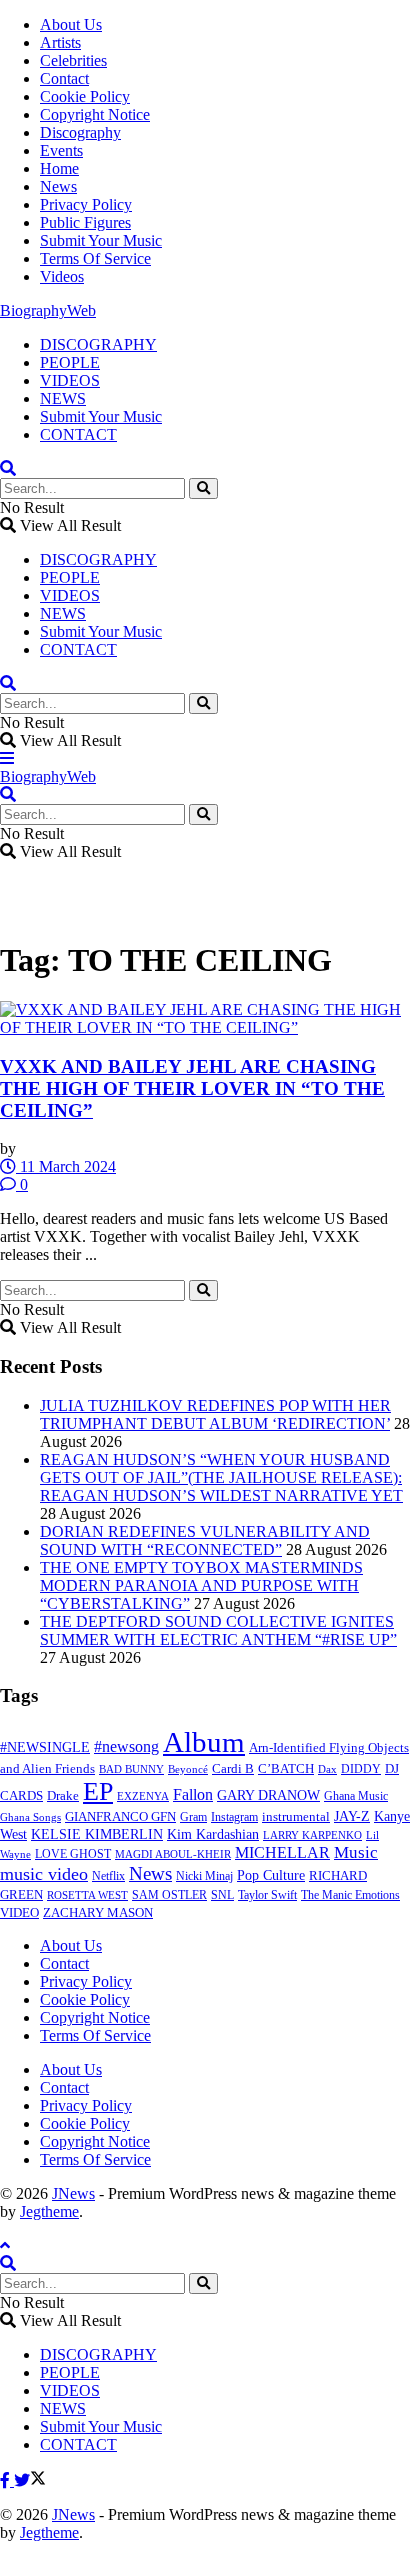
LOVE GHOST (73, 1854)
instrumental (296, 1817)
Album (204, 1742)
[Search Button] (203, 488)
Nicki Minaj (204, 1876)
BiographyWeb (48, 310)
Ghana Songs (30, 1817)
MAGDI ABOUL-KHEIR (173, 1854)
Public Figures (85, 222)
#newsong (126, 1746)
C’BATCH (286, 1768)
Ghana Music (356, 1796)
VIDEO (19, 1913)
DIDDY (361, 1769)
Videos (62, 276)
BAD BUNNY (131, 1769)
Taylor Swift (267, 1895)
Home (59, 168)
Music (356, 1852)
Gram (193, 1817)
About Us (71, 24)
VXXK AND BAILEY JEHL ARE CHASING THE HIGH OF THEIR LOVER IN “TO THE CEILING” (192, 1088)
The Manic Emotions (350, 1895)
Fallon (193, 1794)
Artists (60, 42)
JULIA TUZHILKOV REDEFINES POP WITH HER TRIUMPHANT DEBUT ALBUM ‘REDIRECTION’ (215, 1414)
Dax (327, 1769)
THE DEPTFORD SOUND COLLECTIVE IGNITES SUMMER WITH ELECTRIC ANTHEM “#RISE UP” (218, 1630)
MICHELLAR (282, 1852)
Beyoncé (188, 1769)
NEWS (63, 398)
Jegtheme (49, 2211)
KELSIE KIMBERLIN (97, 1834)
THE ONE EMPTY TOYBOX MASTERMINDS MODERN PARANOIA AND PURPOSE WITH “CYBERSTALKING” (201, 1585)
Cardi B (233, 1769)
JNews (73, 2193)
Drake (63, 1795)
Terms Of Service (95, 258)
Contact (64, 78)
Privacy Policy (86, 204)
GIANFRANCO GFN (120, 1817)
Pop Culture (271, 1875)
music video (44, 1874)
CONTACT (78, 434)
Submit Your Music (101, 240)
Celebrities (73, 60)
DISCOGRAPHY (98, 344)
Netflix (108, 1876)
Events (61, 150)
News (58, 186)
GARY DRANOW (268, 1795)
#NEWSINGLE (45, 1747)
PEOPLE (70, 362)
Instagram (234, 1817)
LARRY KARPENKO (312, 1835)
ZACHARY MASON (98, 1913)
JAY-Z (352, 1816)
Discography (80, 132)
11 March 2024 (66, 1166)
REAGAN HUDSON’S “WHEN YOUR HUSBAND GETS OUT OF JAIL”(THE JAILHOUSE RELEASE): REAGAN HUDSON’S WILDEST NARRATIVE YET (221, 1477)
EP (98, 1791)
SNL (222, 1895)
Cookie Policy (85, 96)
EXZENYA (143, 1796)
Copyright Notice (95, 114)
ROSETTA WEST (87, 1895)
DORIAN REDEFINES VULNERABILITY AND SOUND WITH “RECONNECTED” (205, 1540)
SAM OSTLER (169, 1895)
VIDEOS (70, 380)
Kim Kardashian (213, 1834)
